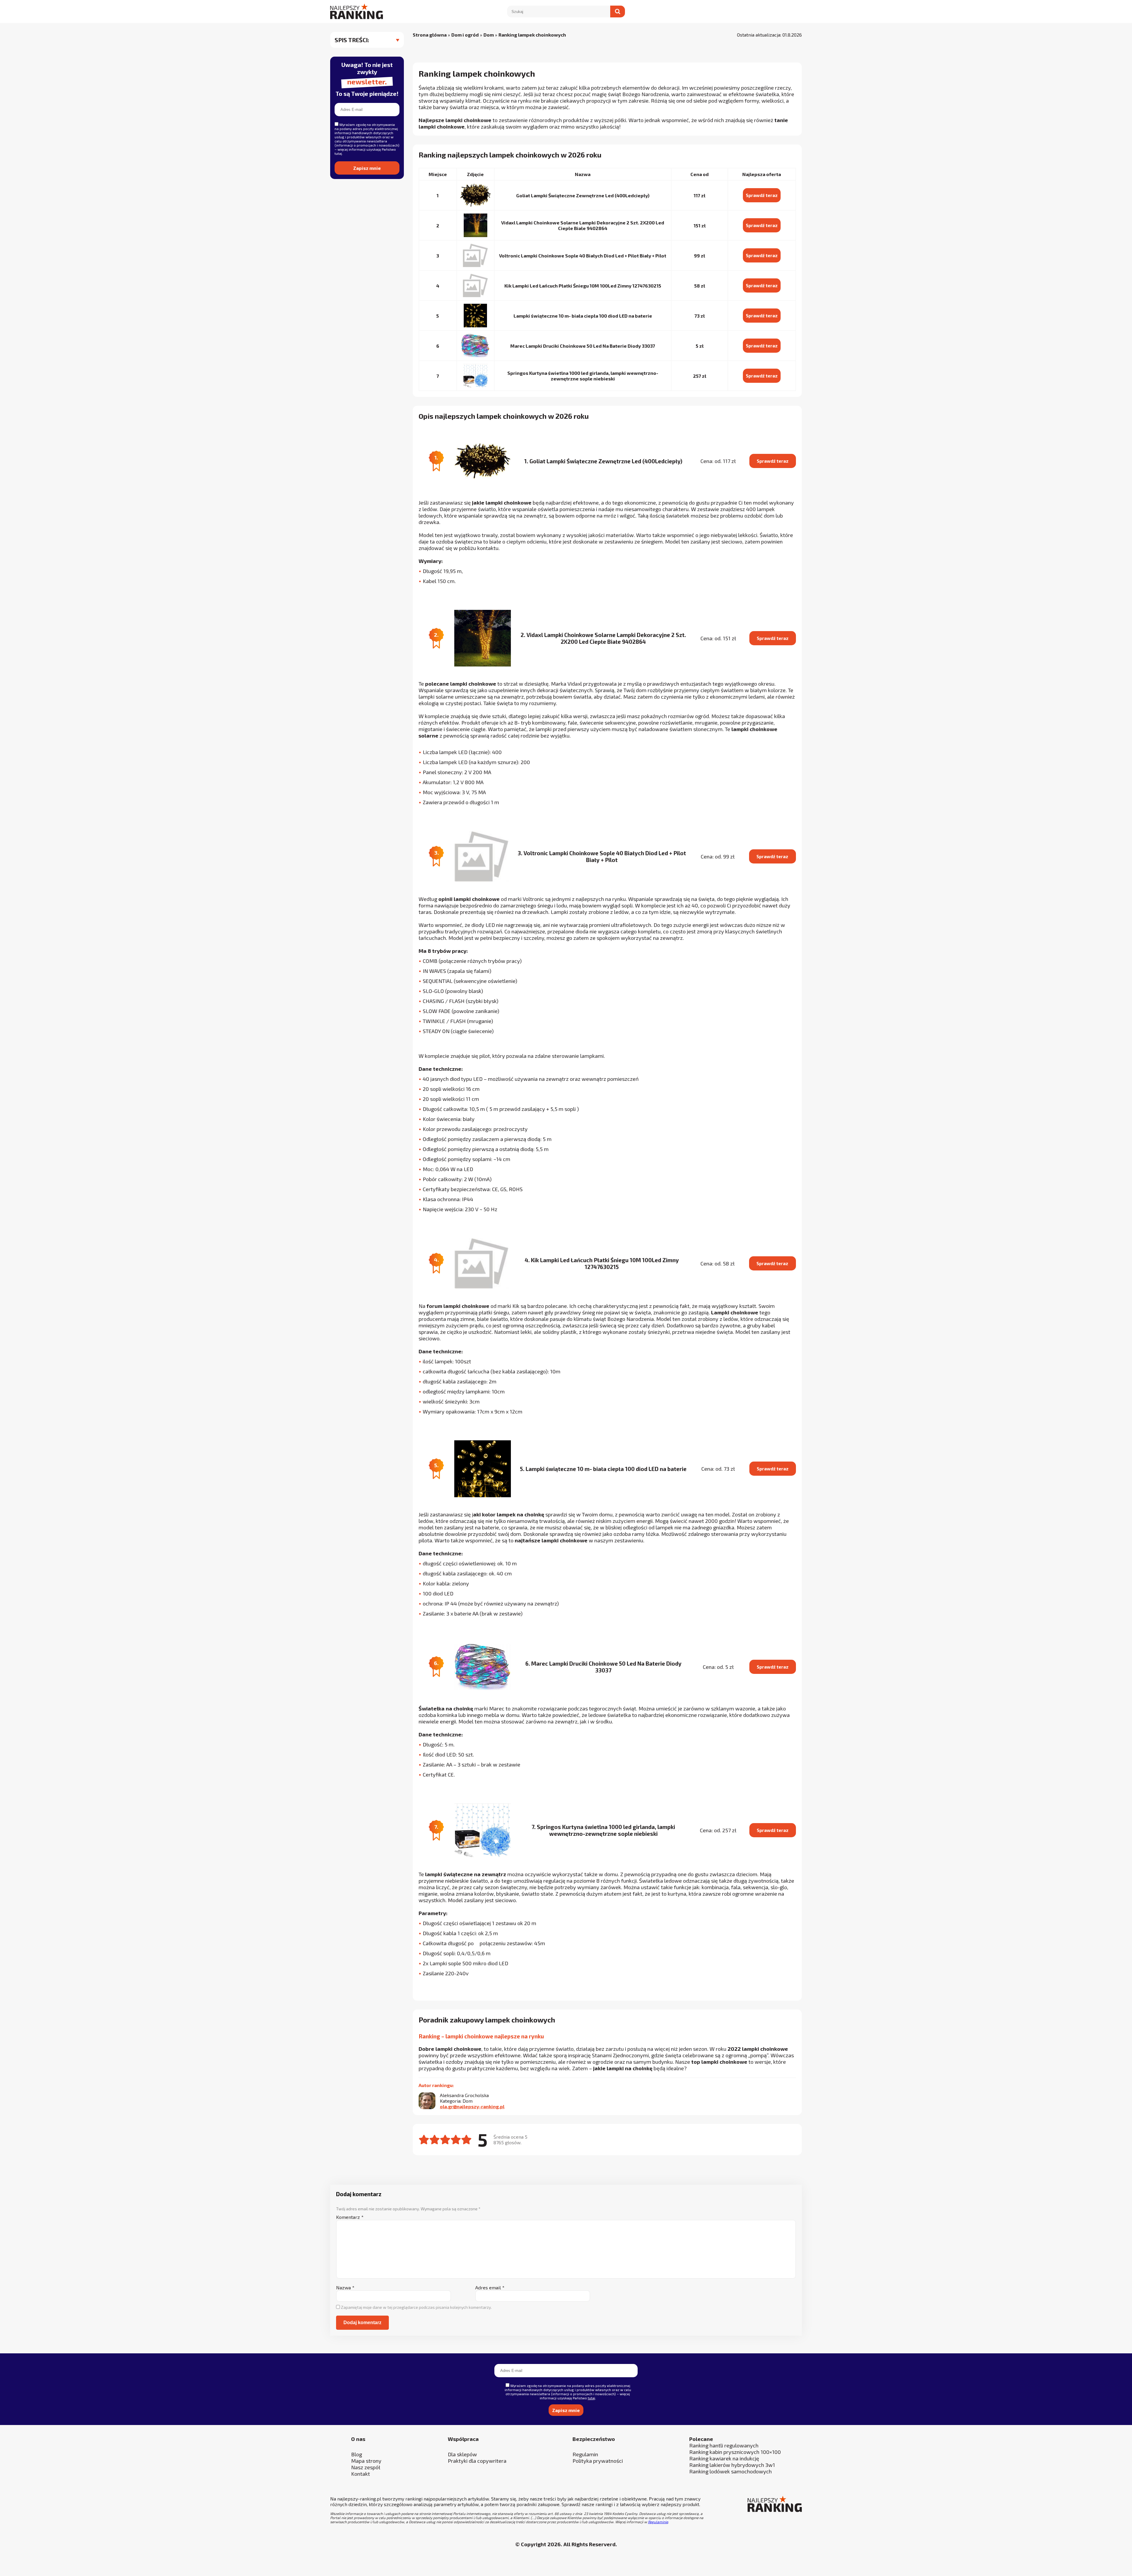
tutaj (480, 1360)
